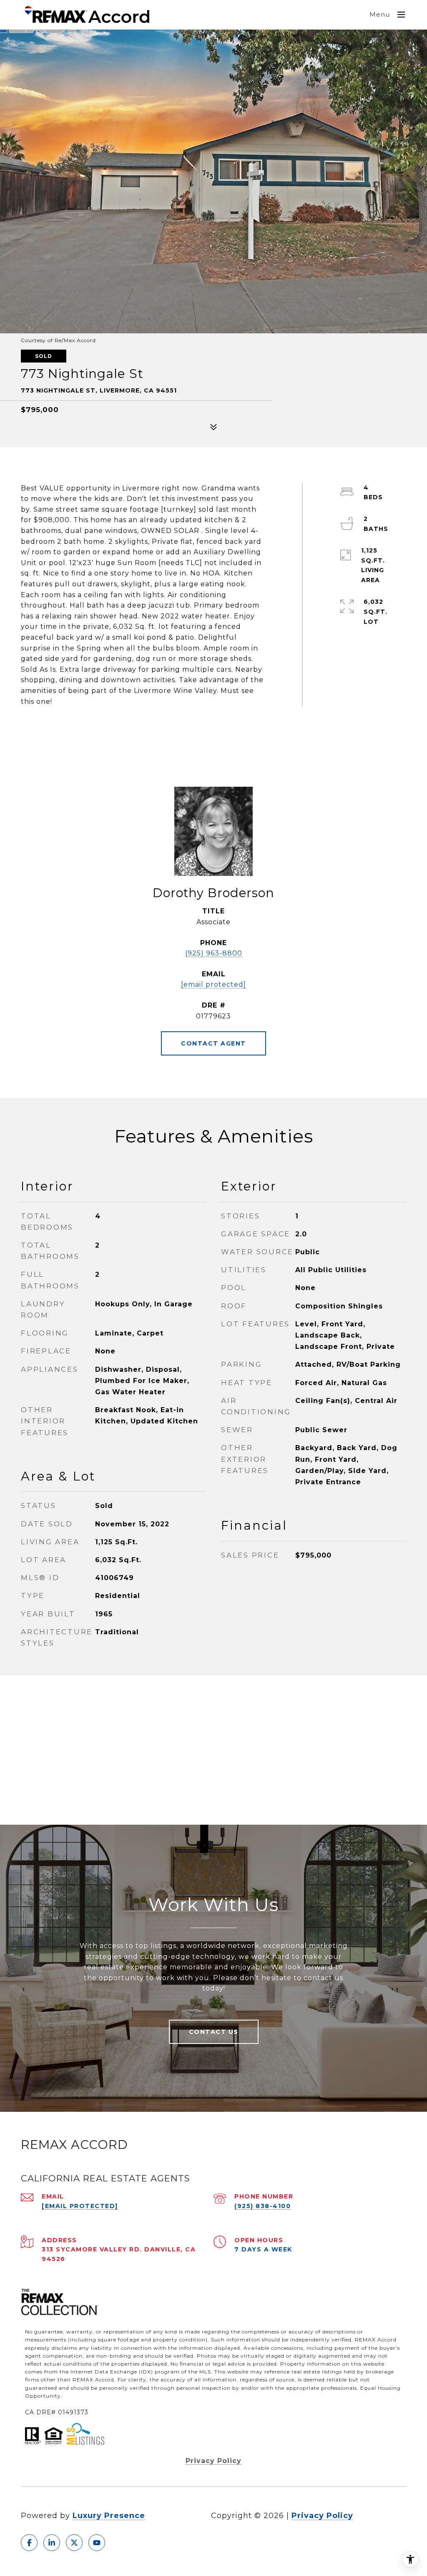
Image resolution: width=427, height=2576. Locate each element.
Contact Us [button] (214, 2032)
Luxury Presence (109, 2516)
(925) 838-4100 (262, 2206)
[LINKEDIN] (52, 2543)
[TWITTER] (74, 2543)
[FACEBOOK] (29, 2543)
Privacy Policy (213, 2461)
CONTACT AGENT (213, 1043)
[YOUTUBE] (97, 2543)
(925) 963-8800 (214, 953)
